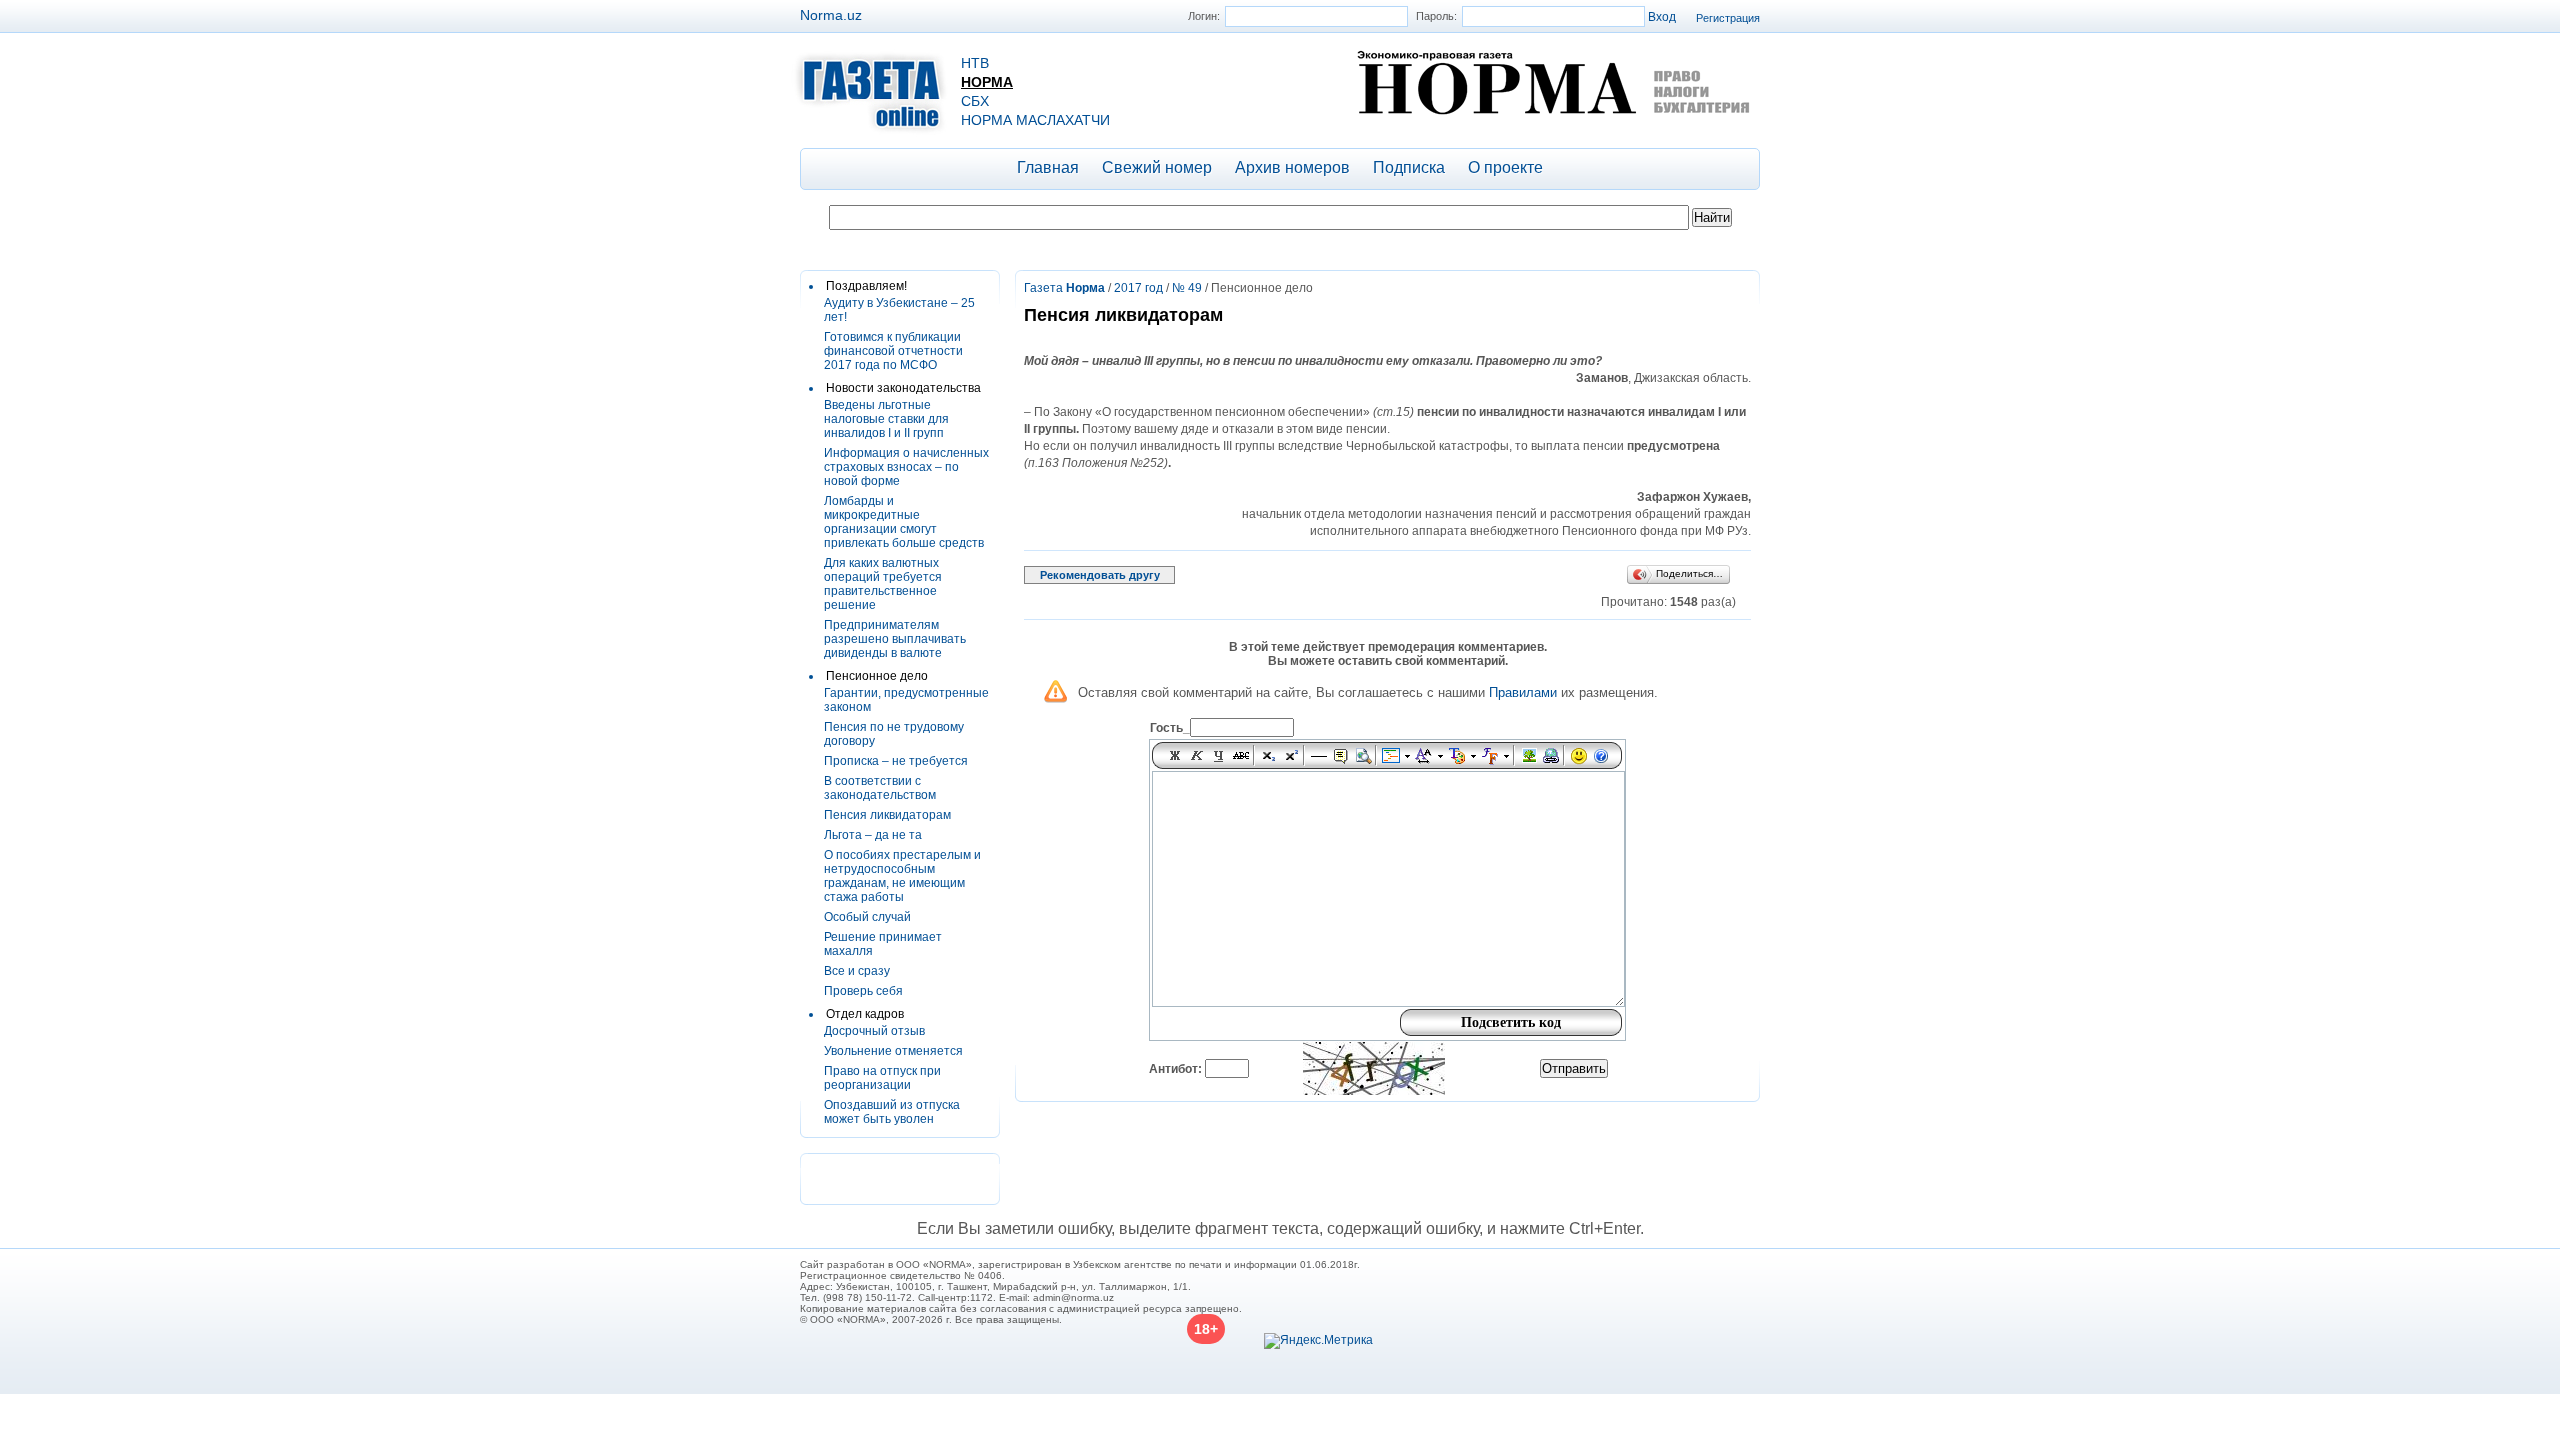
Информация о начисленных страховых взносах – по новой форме (906, 467)
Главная (1048, 167)
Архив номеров (1292, 167)
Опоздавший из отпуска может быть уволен (892, 1112)
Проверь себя (863, 991)
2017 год (1138, 288)
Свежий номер (1157, 167)
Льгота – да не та (873, 835)
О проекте (1505, 167)
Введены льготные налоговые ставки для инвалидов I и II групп (886, 419)
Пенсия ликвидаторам (887, 815)
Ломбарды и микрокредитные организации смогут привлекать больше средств (904, 522)
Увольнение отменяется (893, 1051)
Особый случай (867, 917)
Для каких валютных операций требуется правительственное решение (883, 584)
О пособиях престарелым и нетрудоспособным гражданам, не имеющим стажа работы (902, 876)
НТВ (975, 63)
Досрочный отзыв (874, 1031)
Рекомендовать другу (1100, 575)
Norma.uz (831, 15)
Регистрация (1728, 18)
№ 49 (1187, 288)
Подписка (1409, 167)
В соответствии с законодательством (880, 788)
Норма (987, 82)
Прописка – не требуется (896, 761)
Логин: (1204, 16)
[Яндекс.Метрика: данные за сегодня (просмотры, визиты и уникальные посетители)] (1318, 1341)
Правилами (1523, 692)
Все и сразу (857, 971)
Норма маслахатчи (1035, 120)
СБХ (975, 101)
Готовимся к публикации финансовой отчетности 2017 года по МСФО (893, 351)
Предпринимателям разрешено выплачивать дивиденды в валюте (895, 639)
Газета (1064, 288)
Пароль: (1436, 16)
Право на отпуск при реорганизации (882, 1078)
